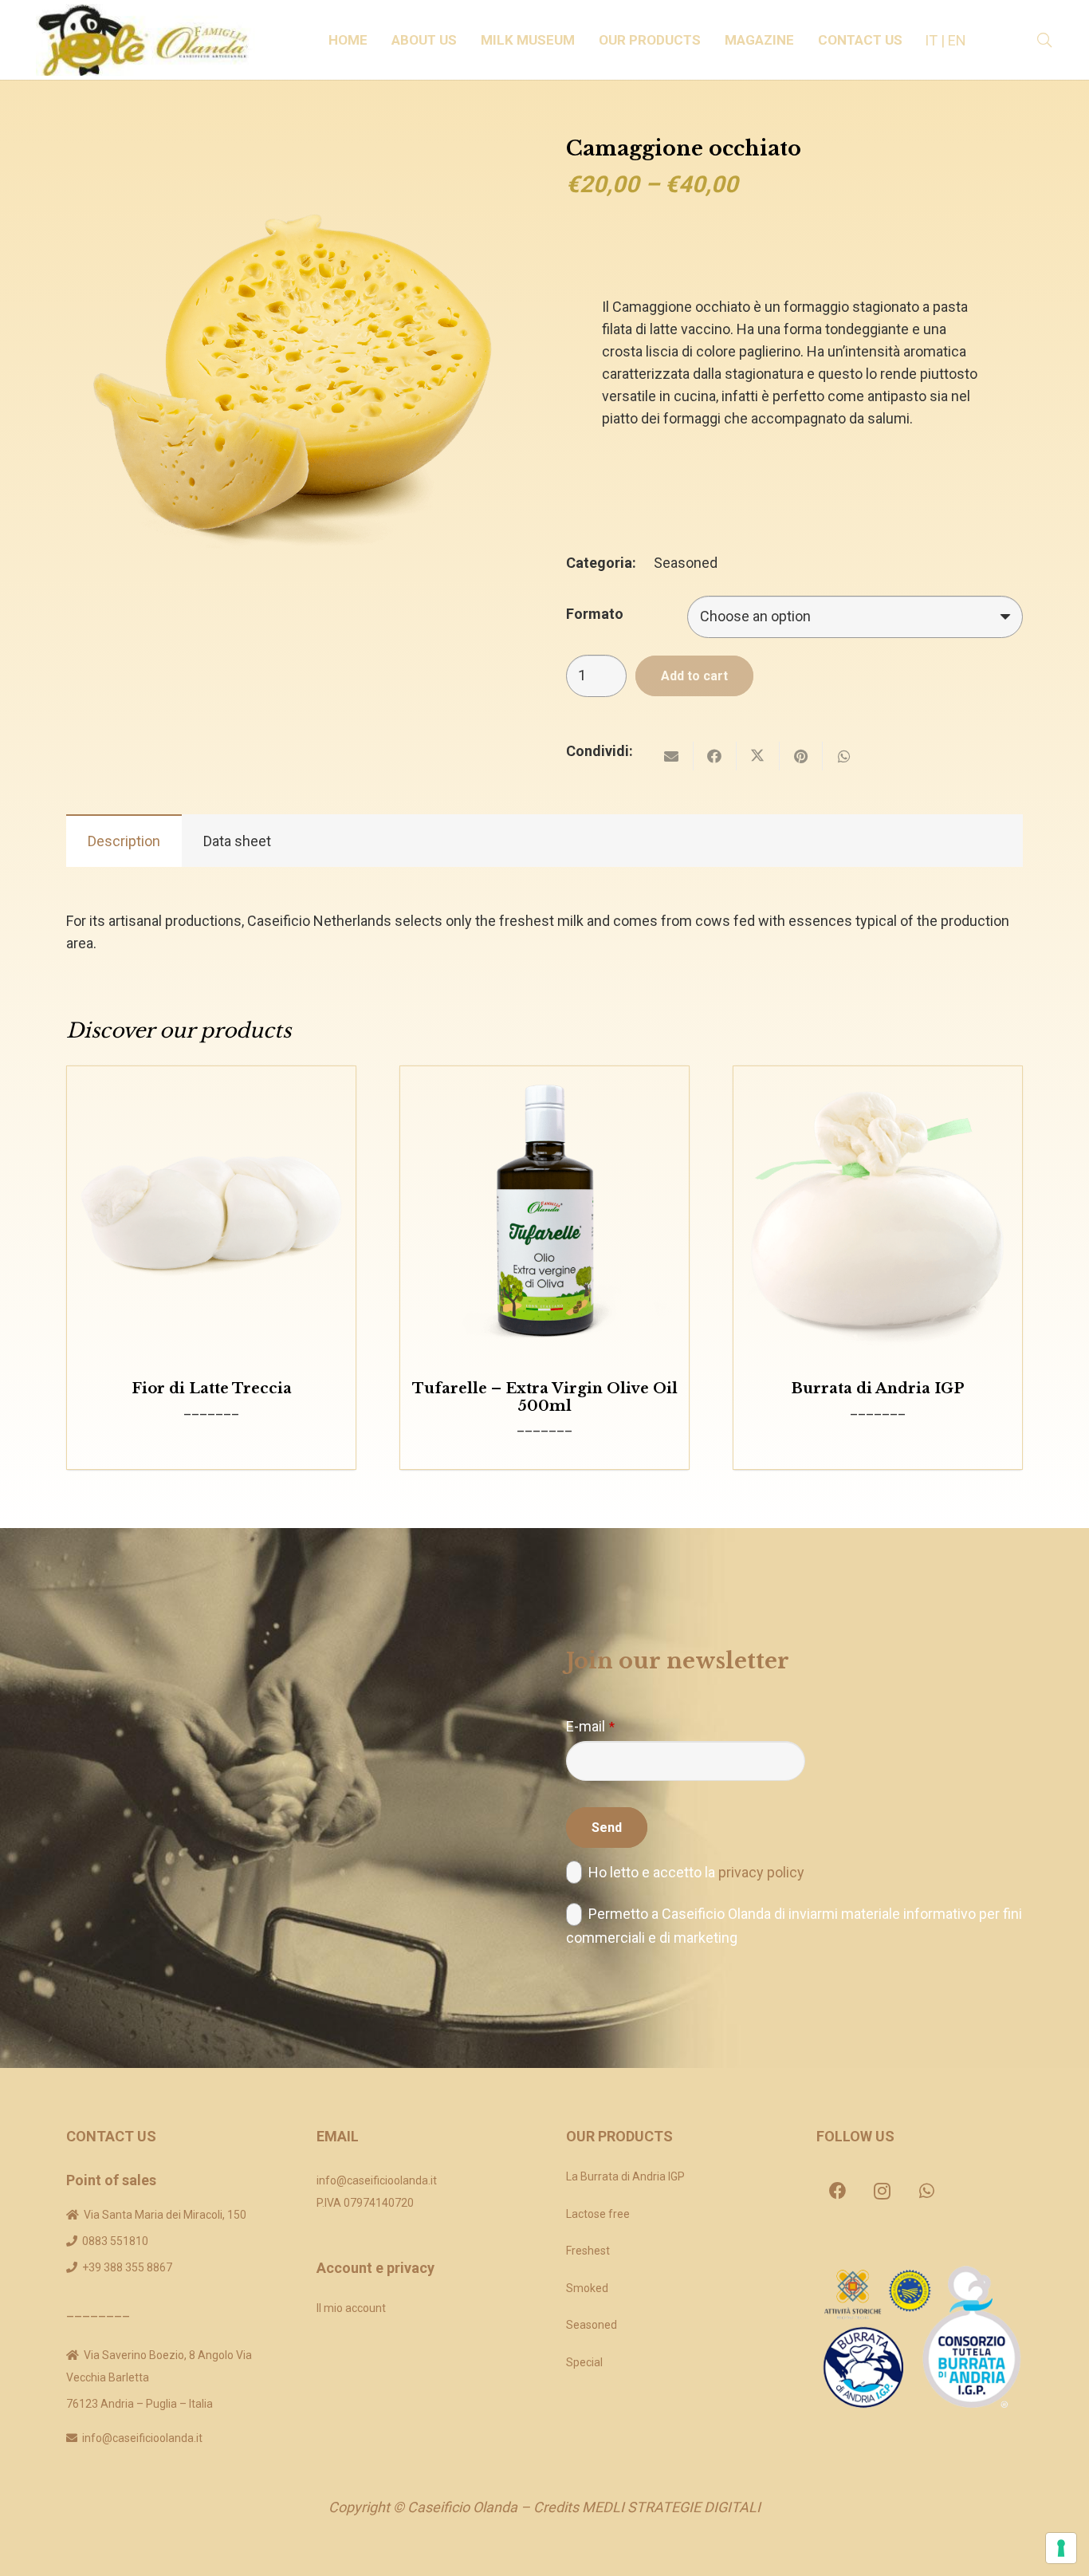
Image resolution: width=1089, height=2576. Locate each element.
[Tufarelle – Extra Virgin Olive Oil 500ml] (544, 1211)
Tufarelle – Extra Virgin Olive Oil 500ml (545, 1397)
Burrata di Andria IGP (878, 1388)
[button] (465, 40)
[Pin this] (801, 756)
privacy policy (761, 1872)
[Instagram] (883, 2191)
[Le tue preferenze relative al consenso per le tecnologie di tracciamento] (1061, 2548)
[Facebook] (838, 2191)
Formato (595, 614)
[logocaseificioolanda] (150, 40)
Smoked (587, 2288)
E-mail (590, 1726)
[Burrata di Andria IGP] (878, 1211)
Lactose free (598, 2214)
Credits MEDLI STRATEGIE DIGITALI (647, 2507)
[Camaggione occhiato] (295, 148)
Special (584, 2362)
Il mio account (351, 2308)
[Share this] (715, 756)
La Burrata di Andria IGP (625, 2176)
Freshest (588, 2251)
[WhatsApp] (927, 2191)
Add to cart (694, 676)
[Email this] (672, 756)
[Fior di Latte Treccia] (211, 1211)
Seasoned (686, 563)
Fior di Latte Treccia (212, 1388)
